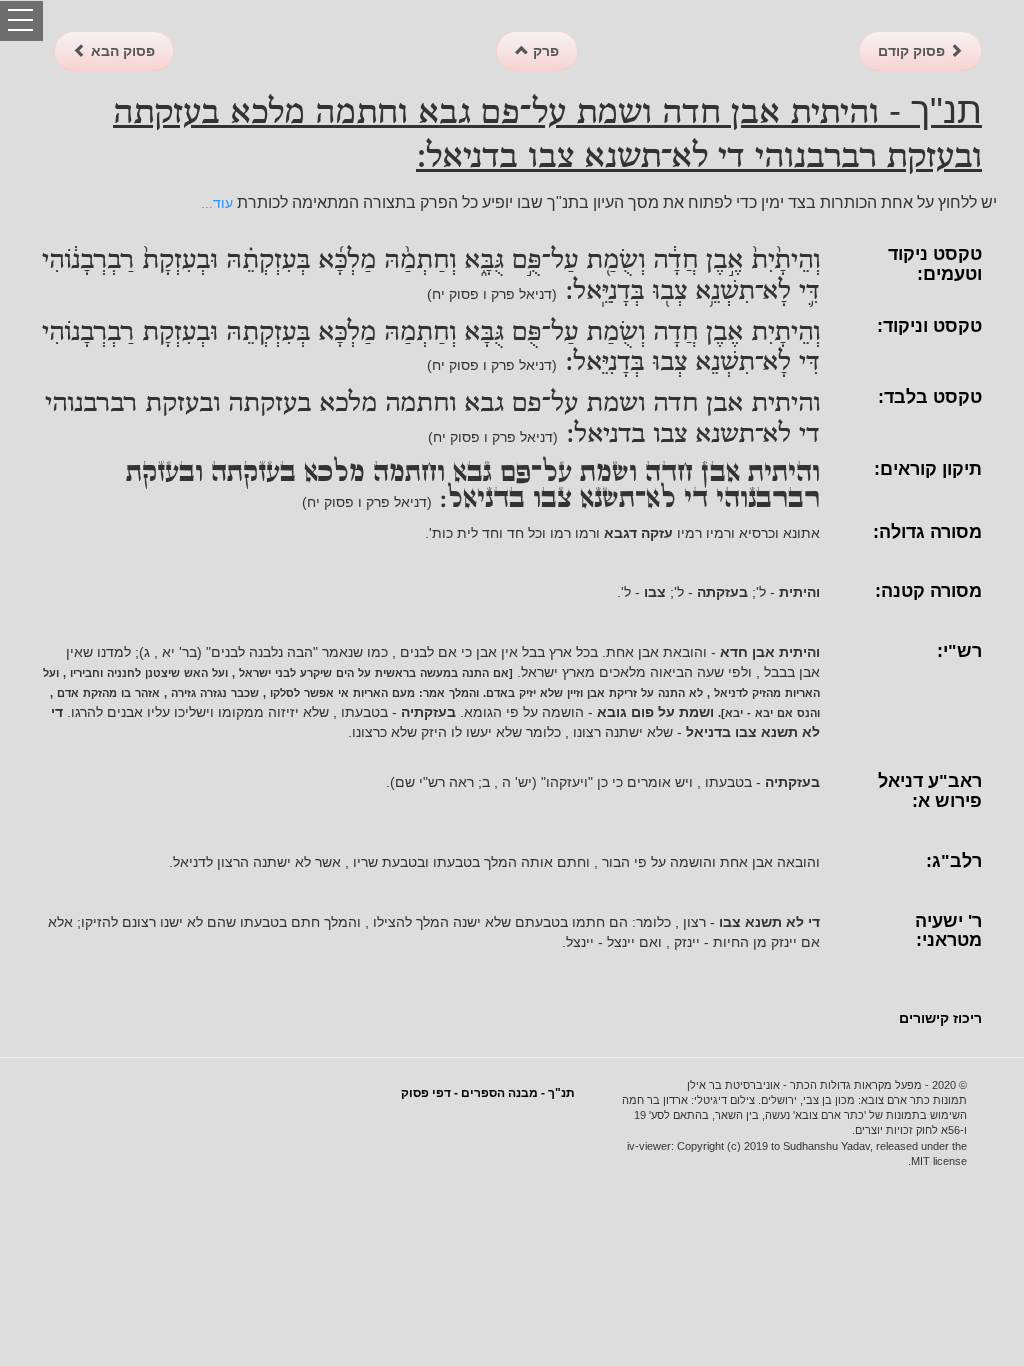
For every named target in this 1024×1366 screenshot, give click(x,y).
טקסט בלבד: (930, 397)
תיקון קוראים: (928, 469)
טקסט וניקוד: (929, 326)
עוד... (217, 203)
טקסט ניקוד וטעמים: (935, 264)
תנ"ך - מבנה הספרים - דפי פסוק (488, 1093)
